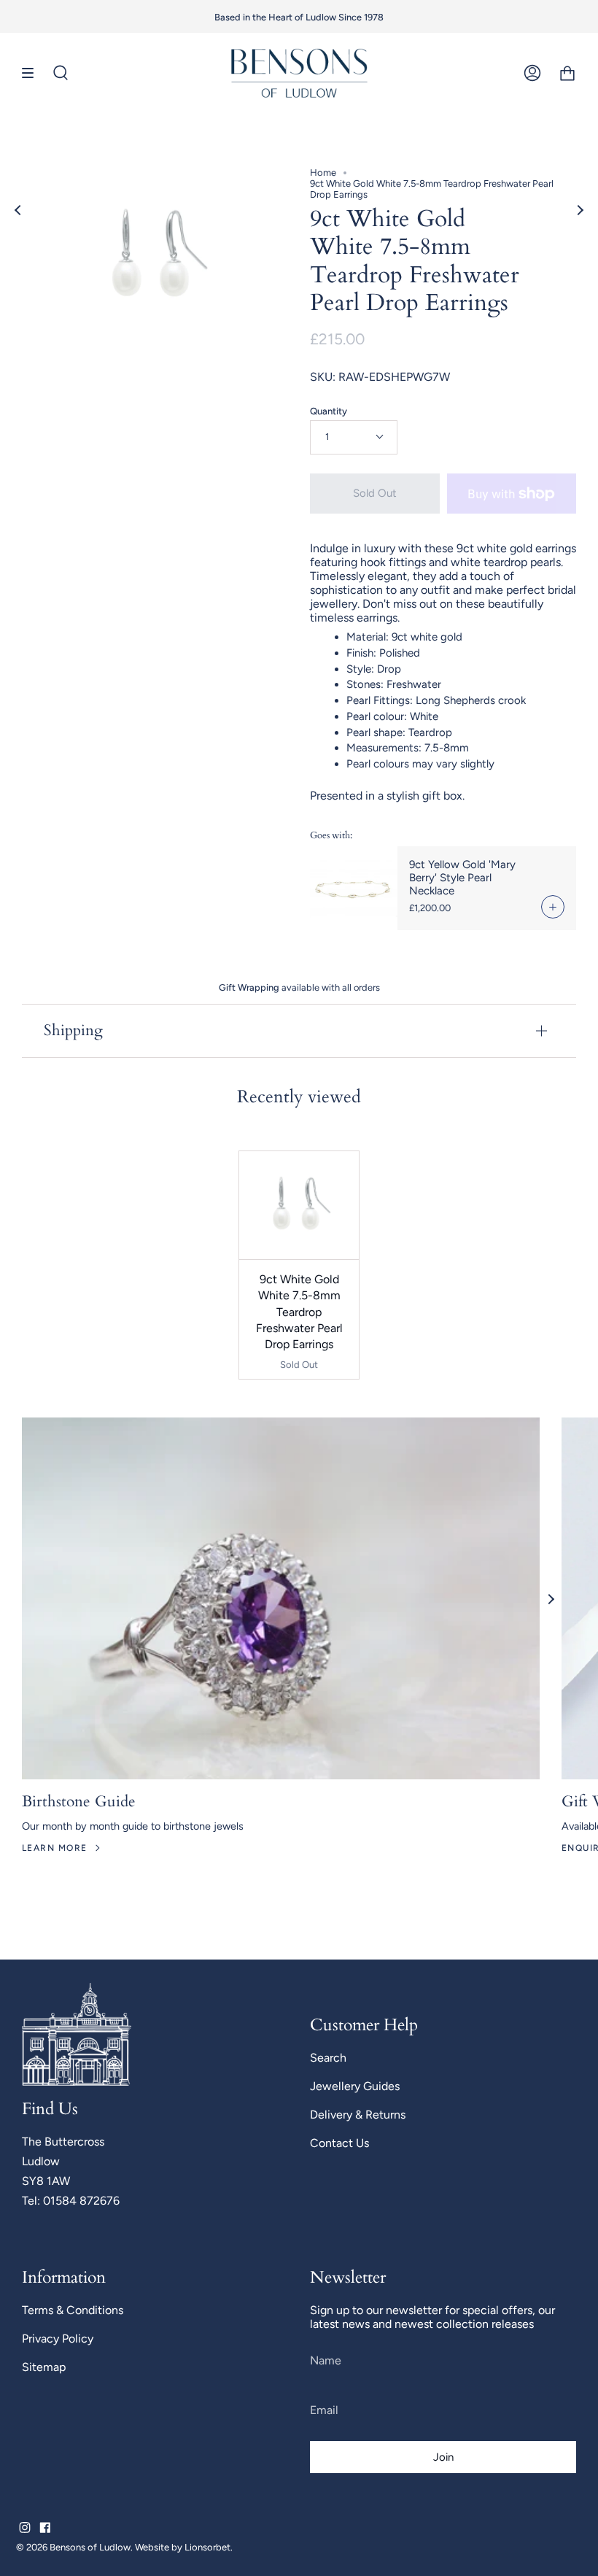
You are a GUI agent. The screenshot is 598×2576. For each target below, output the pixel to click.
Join (411, 1398)
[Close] (502, 1136)
